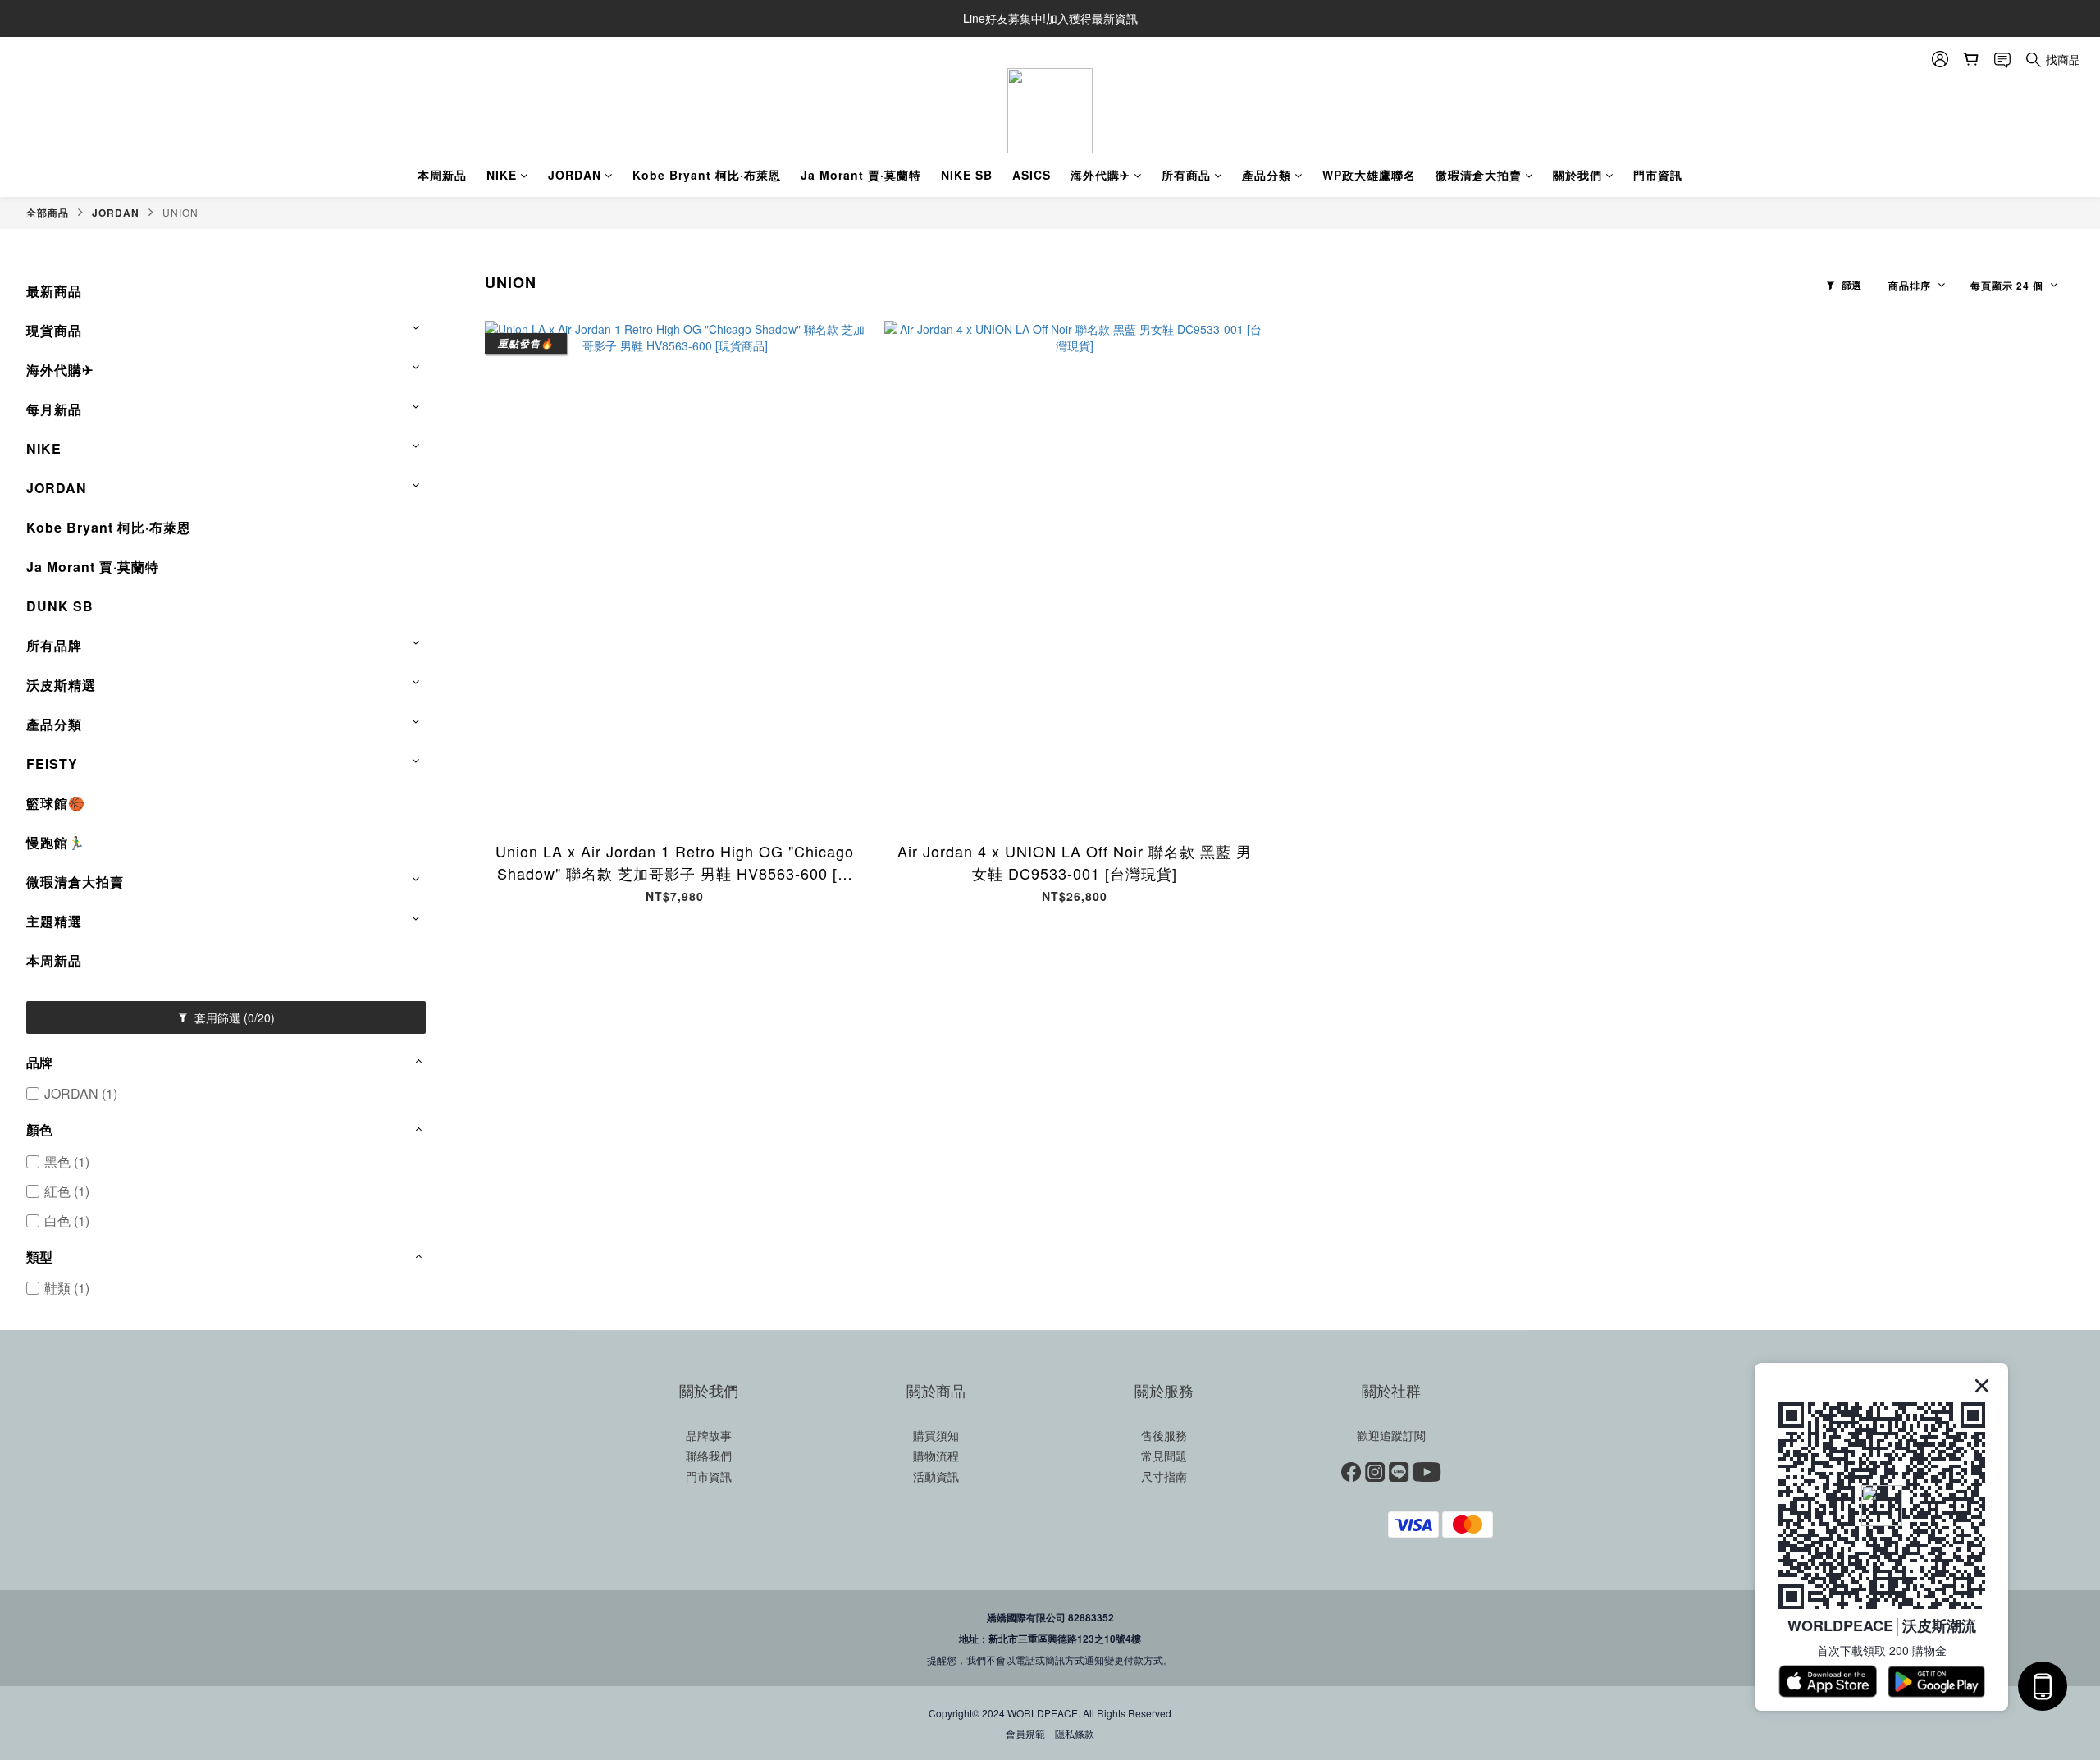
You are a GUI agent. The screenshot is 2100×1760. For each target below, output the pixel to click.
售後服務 (1164, 1435)
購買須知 (936, 1435)
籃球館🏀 (56, 803)
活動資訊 (936, 1476)
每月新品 (54, 409)
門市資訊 (1658, 175)
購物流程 (936, 1456)
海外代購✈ (1100, 175)
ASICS (1032, 175)
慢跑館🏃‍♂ (56, 842)
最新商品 (54, 291)
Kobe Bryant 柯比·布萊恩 (707, 175)
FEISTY (52, 763)
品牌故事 (709, 1435)
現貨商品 (54, 330)
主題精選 (54, 921)
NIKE (502, 175)
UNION (180, 212)
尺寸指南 (1164, 1476)
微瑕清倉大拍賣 (1479, 175)
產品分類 (1267, 175)
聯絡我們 (709, 1456)
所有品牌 (54, 645)
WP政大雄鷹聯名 (1369, 175)
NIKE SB (967, 175)
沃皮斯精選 (61, 685)
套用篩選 (233, 1017)
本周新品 (442, 175)
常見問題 (1164, 1456)
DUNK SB (60, 606)
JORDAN (575, 175)
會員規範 (1025, 1733)
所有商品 (1186, 175)
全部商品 (48, 213)
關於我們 (1577, 175)
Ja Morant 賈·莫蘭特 (861, 175)
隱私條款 (1075, 1733)
